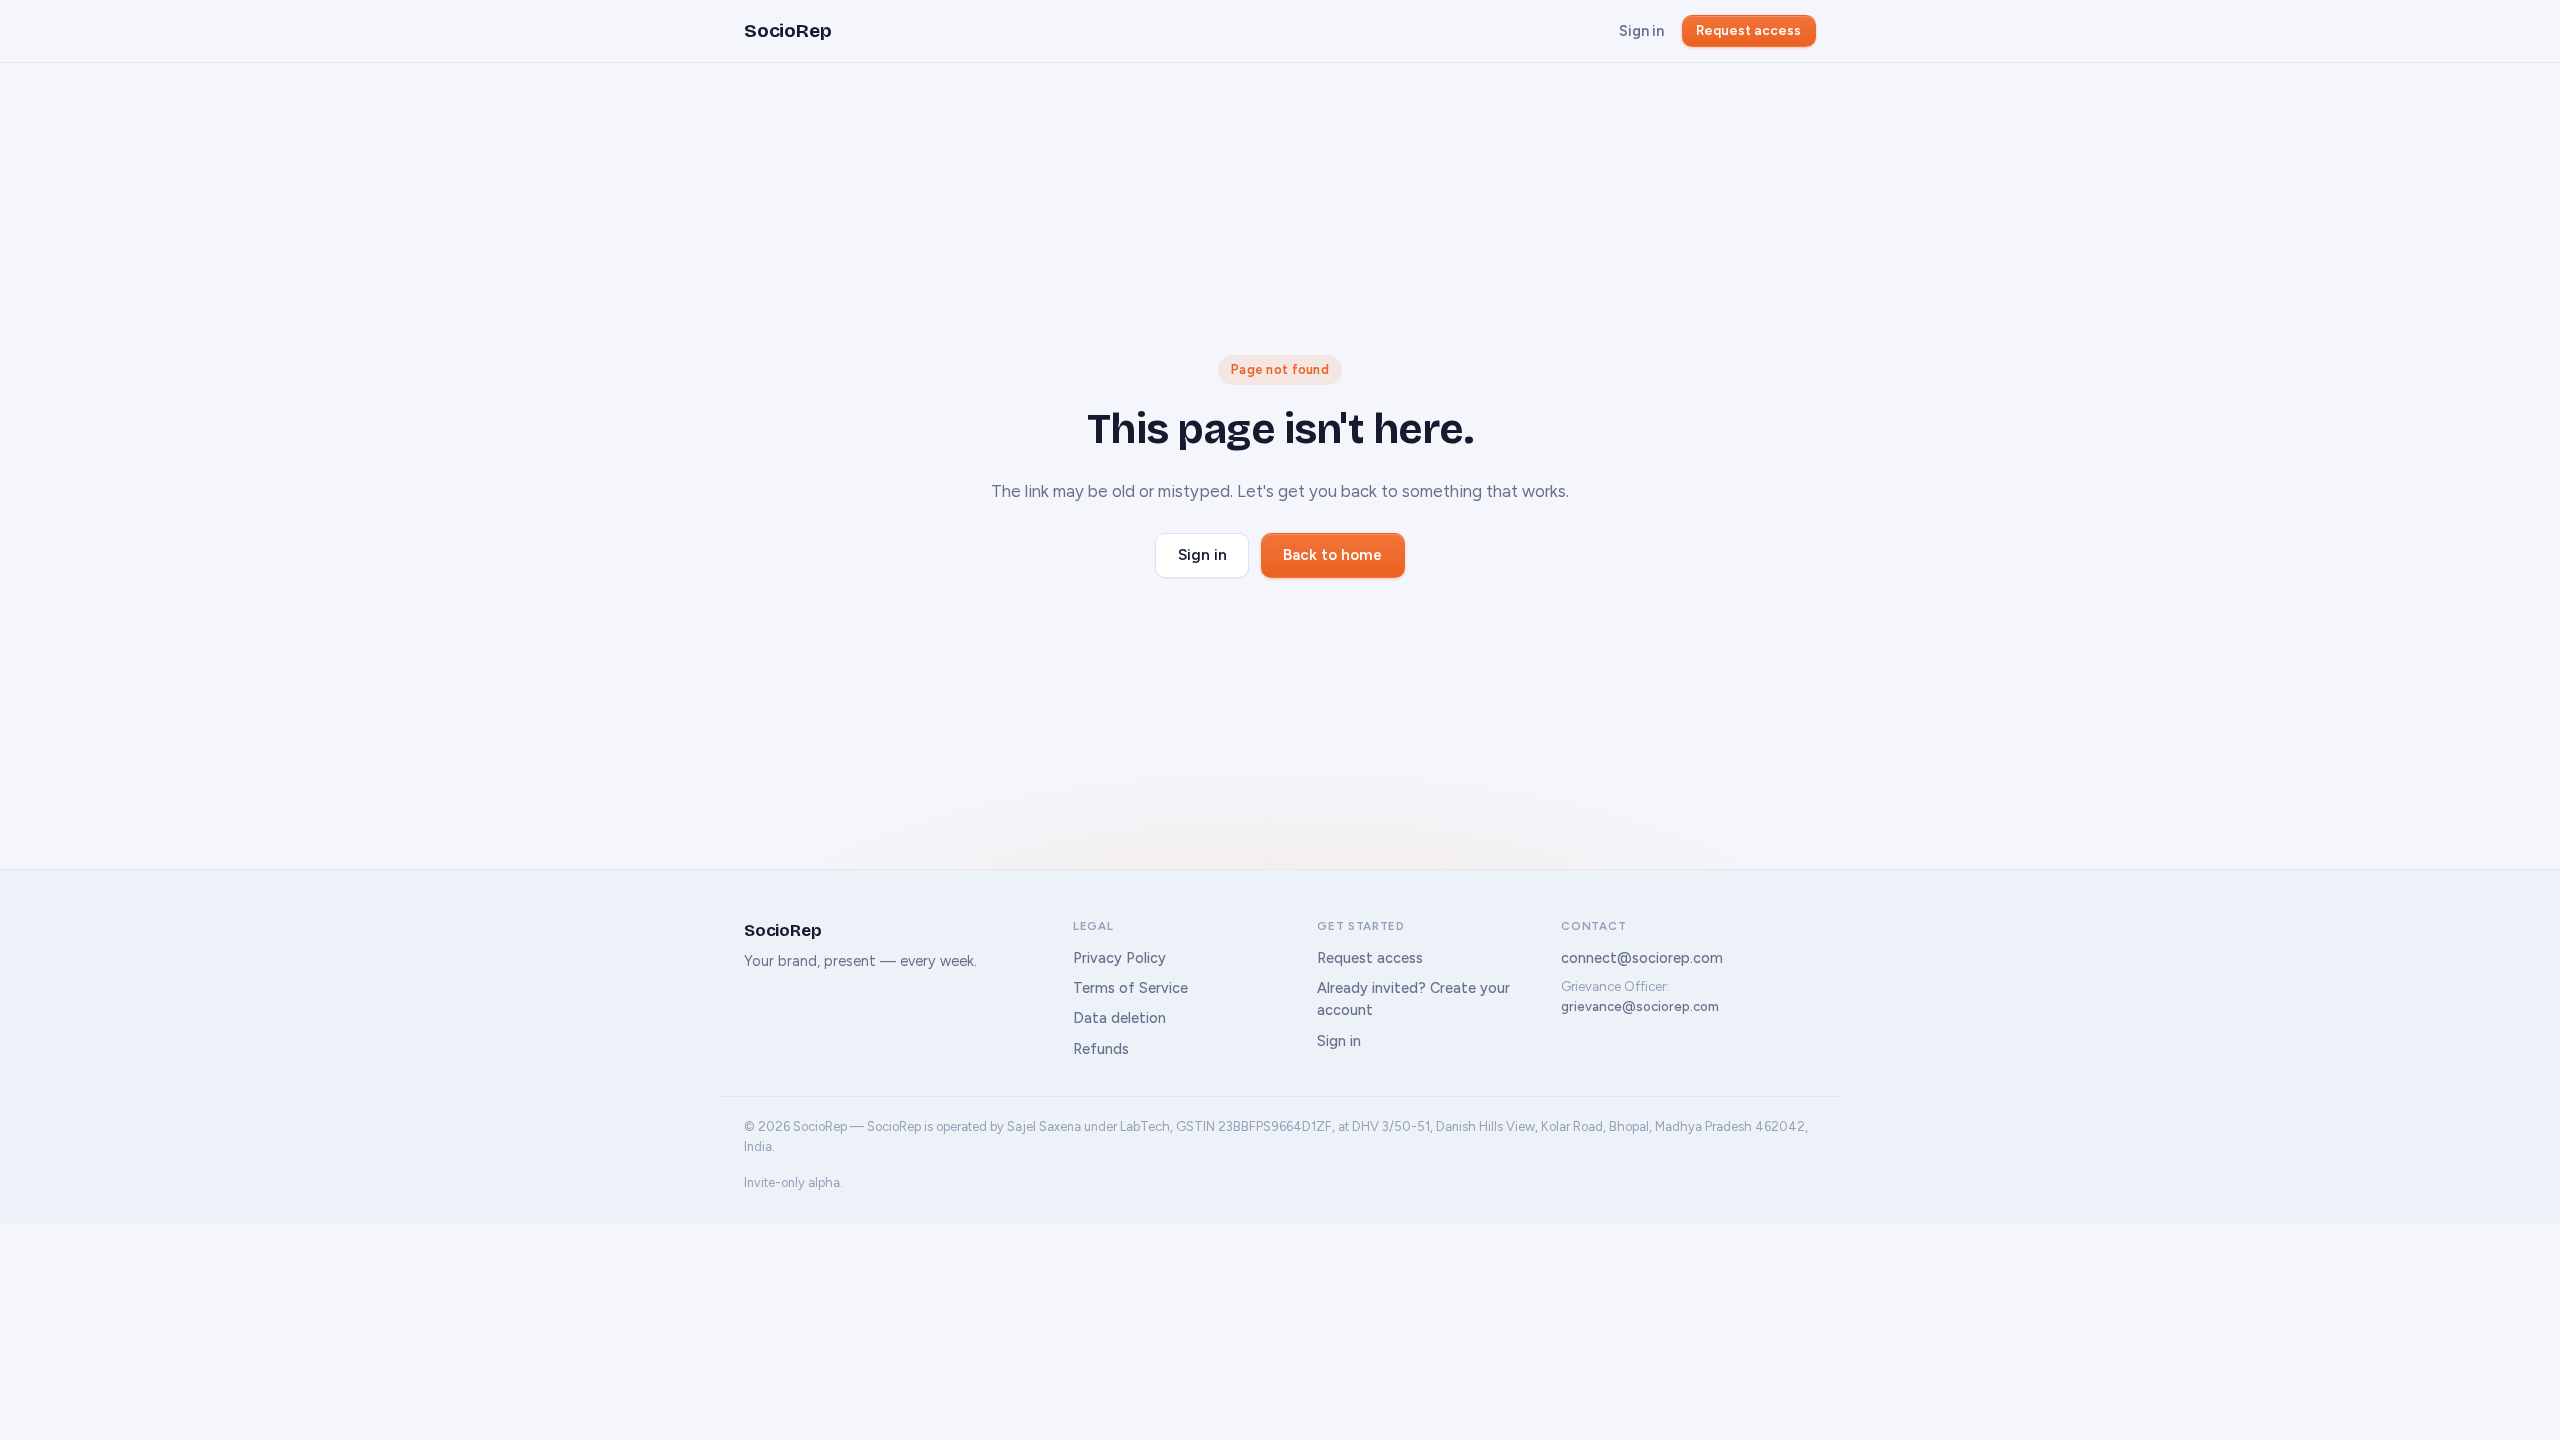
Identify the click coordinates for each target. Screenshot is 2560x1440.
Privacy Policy (1119, 958)
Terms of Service (1130, 988)
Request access (1748, 30)
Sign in (1641, 31)
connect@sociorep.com (1642, 958)
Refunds (1101, 1049)
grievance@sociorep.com (1640, 1006)
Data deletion (1119, 1018)
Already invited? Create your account (1413, 999)
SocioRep (787, 30)
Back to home (1332, 555)
